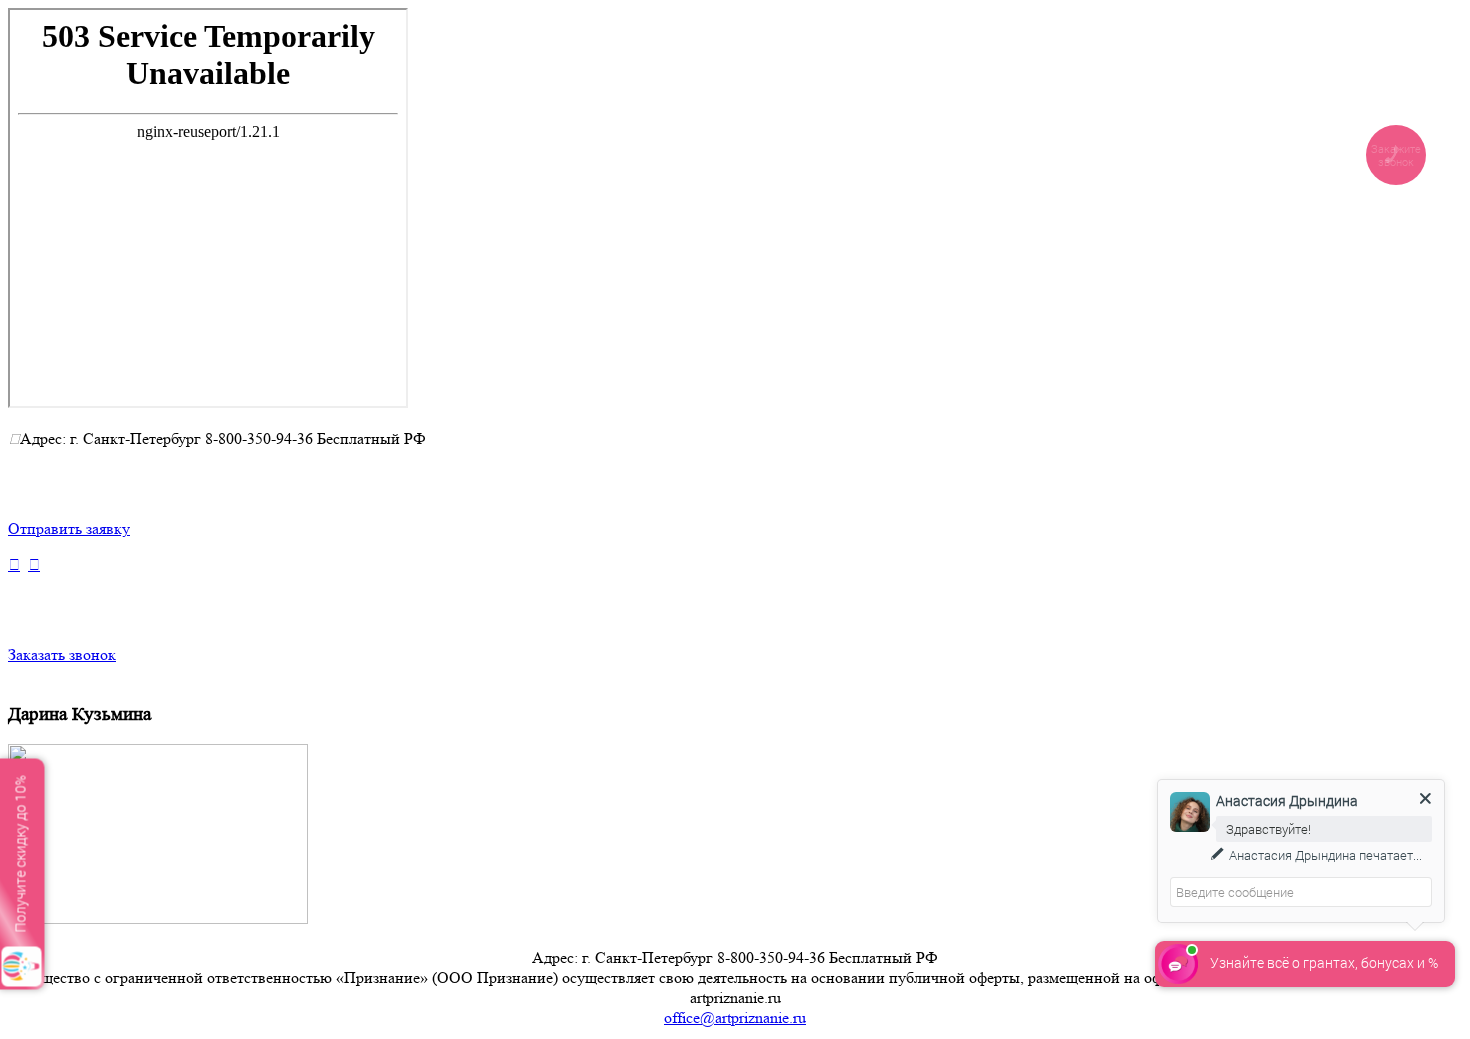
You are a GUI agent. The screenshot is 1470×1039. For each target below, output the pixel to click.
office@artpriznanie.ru (735, 1017)
